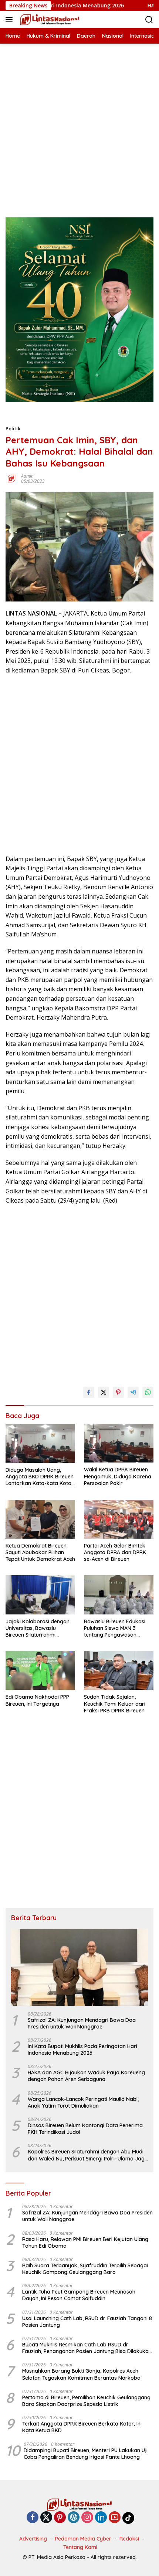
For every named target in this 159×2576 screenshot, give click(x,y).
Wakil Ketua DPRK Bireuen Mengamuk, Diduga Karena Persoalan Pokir (118, 1476)
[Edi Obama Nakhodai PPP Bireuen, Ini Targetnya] (40, 1670)
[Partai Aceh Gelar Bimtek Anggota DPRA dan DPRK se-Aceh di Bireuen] (119, 1519)
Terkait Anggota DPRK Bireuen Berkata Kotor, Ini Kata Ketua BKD (82, 2427)
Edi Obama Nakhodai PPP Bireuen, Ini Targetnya (37, 1700)
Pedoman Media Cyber (83, 2539)
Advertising (33, 2539)
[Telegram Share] (133, 1392)
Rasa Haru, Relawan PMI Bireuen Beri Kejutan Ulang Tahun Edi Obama (85, 2243)
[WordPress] (74, 2518)
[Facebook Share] (89, 1392)
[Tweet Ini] (104, 1392)
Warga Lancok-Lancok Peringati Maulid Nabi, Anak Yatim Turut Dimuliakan (83, 2102)
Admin (27, 476)
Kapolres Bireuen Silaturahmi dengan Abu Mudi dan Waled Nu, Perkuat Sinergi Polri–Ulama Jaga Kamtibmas (88, 2155)
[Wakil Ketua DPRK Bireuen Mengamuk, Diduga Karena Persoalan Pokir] (119, 1443)
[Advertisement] (79, 123)
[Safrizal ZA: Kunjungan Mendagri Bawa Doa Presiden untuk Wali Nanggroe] (79, 1967)
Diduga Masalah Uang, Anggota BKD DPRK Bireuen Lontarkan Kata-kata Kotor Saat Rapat (40, 1477)
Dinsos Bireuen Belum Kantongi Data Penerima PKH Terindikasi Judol (85, 2129)
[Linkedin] (101, 2518)
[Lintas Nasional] (49, 20)
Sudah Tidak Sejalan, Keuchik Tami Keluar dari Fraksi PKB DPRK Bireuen (115, 1704)
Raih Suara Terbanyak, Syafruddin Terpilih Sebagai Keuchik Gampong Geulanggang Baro (85, 2269)
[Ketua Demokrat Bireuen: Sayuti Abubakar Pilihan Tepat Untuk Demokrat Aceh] (40, 1519)
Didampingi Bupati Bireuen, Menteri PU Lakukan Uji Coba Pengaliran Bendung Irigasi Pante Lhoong (86, 2454)
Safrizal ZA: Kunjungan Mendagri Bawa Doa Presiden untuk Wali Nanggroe (82, 2023)
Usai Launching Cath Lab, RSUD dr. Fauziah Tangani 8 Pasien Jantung (87, 2322)
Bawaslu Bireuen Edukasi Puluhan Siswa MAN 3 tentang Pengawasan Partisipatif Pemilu (115, 1628)
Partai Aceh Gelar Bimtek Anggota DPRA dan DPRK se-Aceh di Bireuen (115, 1552)
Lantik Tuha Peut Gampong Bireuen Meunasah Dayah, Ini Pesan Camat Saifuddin (79, 2295)
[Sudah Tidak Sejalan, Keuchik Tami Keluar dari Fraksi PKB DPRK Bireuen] (119, 1670)
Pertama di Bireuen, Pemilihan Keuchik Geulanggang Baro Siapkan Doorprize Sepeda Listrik (86, 2401)
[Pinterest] (60, 2518)
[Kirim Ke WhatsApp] (148, 1392)
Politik (13, 428)
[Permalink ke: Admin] (11, 478)
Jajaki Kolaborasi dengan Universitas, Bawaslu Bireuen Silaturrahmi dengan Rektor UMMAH (38, 1628)
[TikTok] (128, 2518)
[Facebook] (33, 2518)
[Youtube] (115, 2518)
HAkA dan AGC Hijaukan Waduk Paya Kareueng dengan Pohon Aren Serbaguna (86, 2076)
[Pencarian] (149, 20)
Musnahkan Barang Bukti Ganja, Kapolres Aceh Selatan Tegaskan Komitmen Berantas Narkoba (81, 2374)
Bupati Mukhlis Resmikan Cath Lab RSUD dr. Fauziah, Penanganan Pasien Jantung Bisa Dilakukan (87, 2348)
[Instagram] (87, 2518)
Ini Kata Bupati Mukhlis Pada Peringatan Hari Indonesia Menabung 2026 (82, 2050)
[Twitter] (46, 2518)
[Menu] (11, 20)
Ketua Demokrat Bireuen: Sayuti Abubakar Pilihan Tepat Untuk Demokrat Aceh (40, 1552)
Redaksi (129, 2539)
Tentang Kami (80, 2547)
